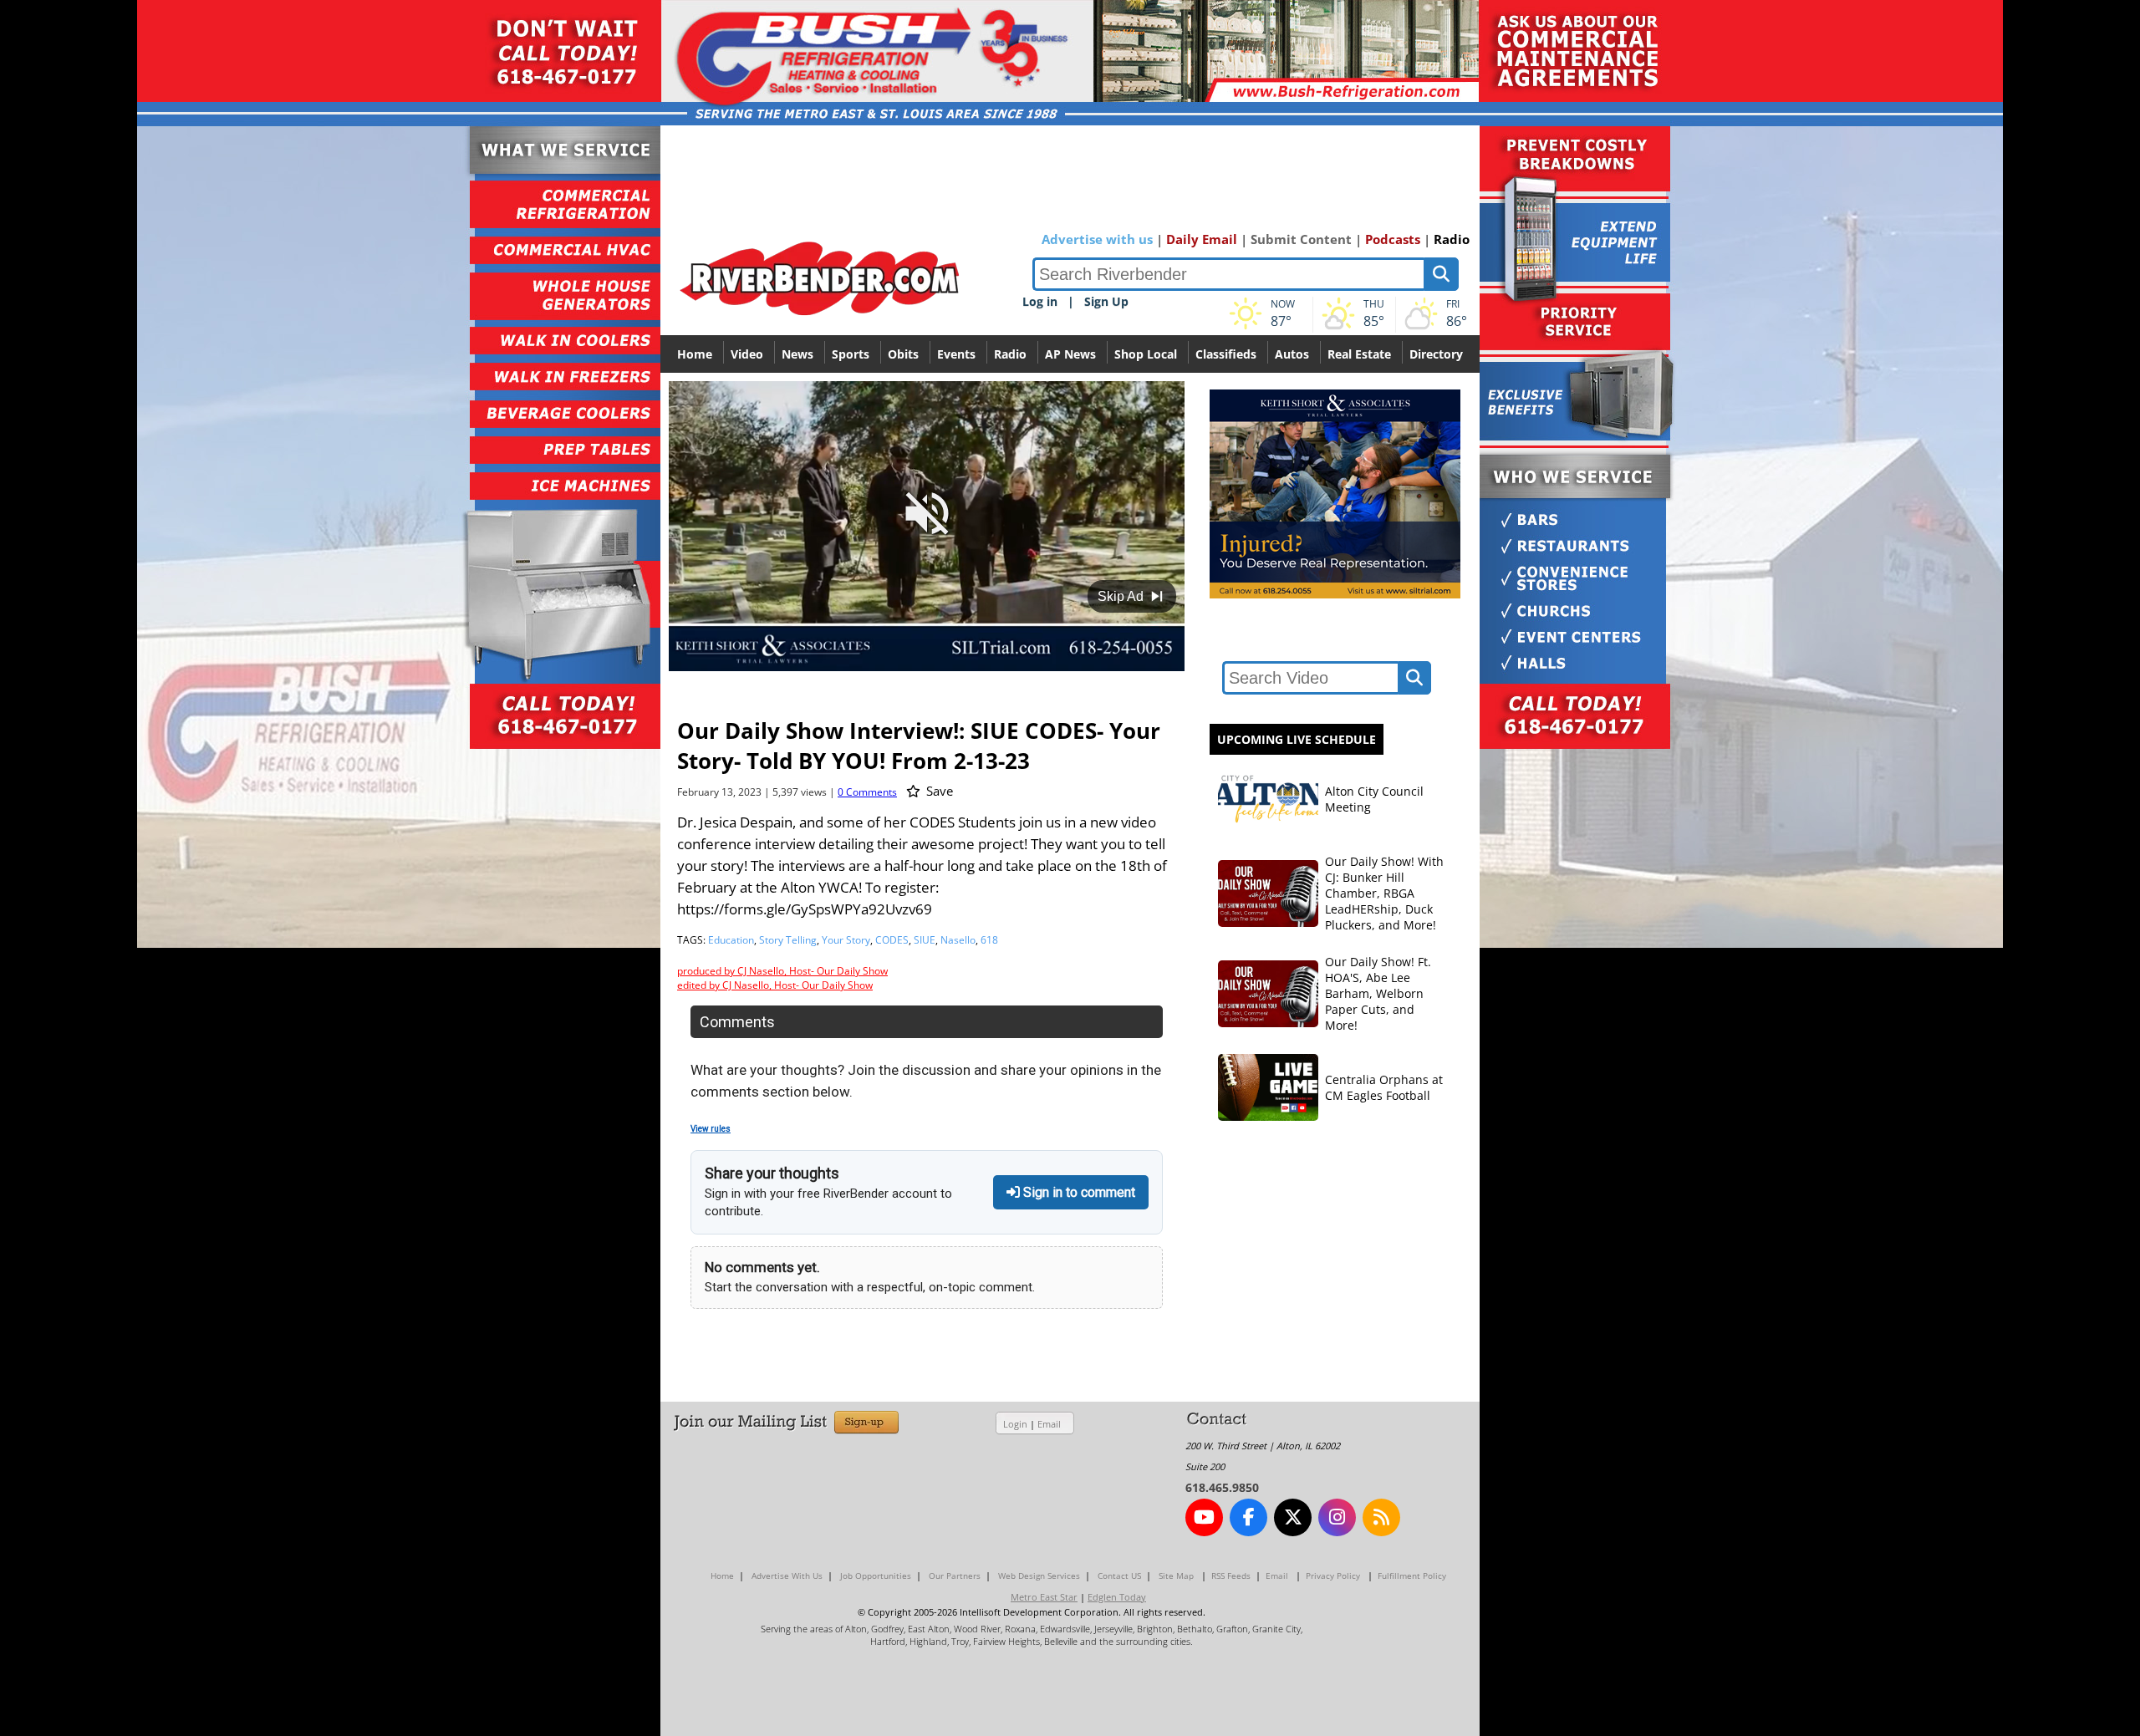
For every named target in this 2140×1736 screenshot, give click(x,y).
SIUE (925, 940)
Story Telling (788, 940)
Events (956, 354)
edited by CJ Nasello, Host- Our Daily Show (775, 985)
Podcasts (1393, 239)
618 (989, 940)
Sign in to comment (1078, 1192)
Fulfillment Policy (1412, 1576)
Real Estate (1359, 354)
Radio (1452, 239)
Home (695, 354)
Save (938, 791)
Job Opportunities (876, 1576)
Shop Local (1146, 354)
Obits (903, 354)
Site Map (1176, 1576)
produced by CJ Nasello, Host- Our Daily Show (782, 971)
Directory (1436, 354)
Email (1049, 1424)
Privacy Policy (1333, 1576)
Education (731, 940)
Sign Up (1106, 301)
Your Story (846, 940)
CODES (892, 940)
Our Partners (955, 1576)
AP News (1070, 354)
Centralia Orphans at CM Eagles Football (1384, 1087)
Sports (851, 354)
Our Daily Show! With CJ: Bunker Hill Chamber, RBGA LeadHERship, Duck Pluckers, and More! (1384, 893)
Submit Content (1301, 239)
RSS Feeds (1231, 1576)
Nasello (958, 940)
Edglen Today (1117, 1597)
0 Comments (867, 792)
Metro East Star (1044, 1597)
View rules (711, 1129)
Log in (1040, 301)
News (797, 354)
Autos (1292, 354)
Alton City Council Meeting (1374, 799)
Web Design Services (1039, 1576)
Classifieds (1226, 354)
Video (747, 354)
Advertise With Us (787, 1576)
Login (1015, 1424)
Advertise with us (1097, 239)
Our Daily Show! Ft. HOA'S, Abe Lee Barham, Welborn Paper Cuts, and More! (1378, 993)
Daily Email (1202, 239)
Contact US (1119, 1576)
